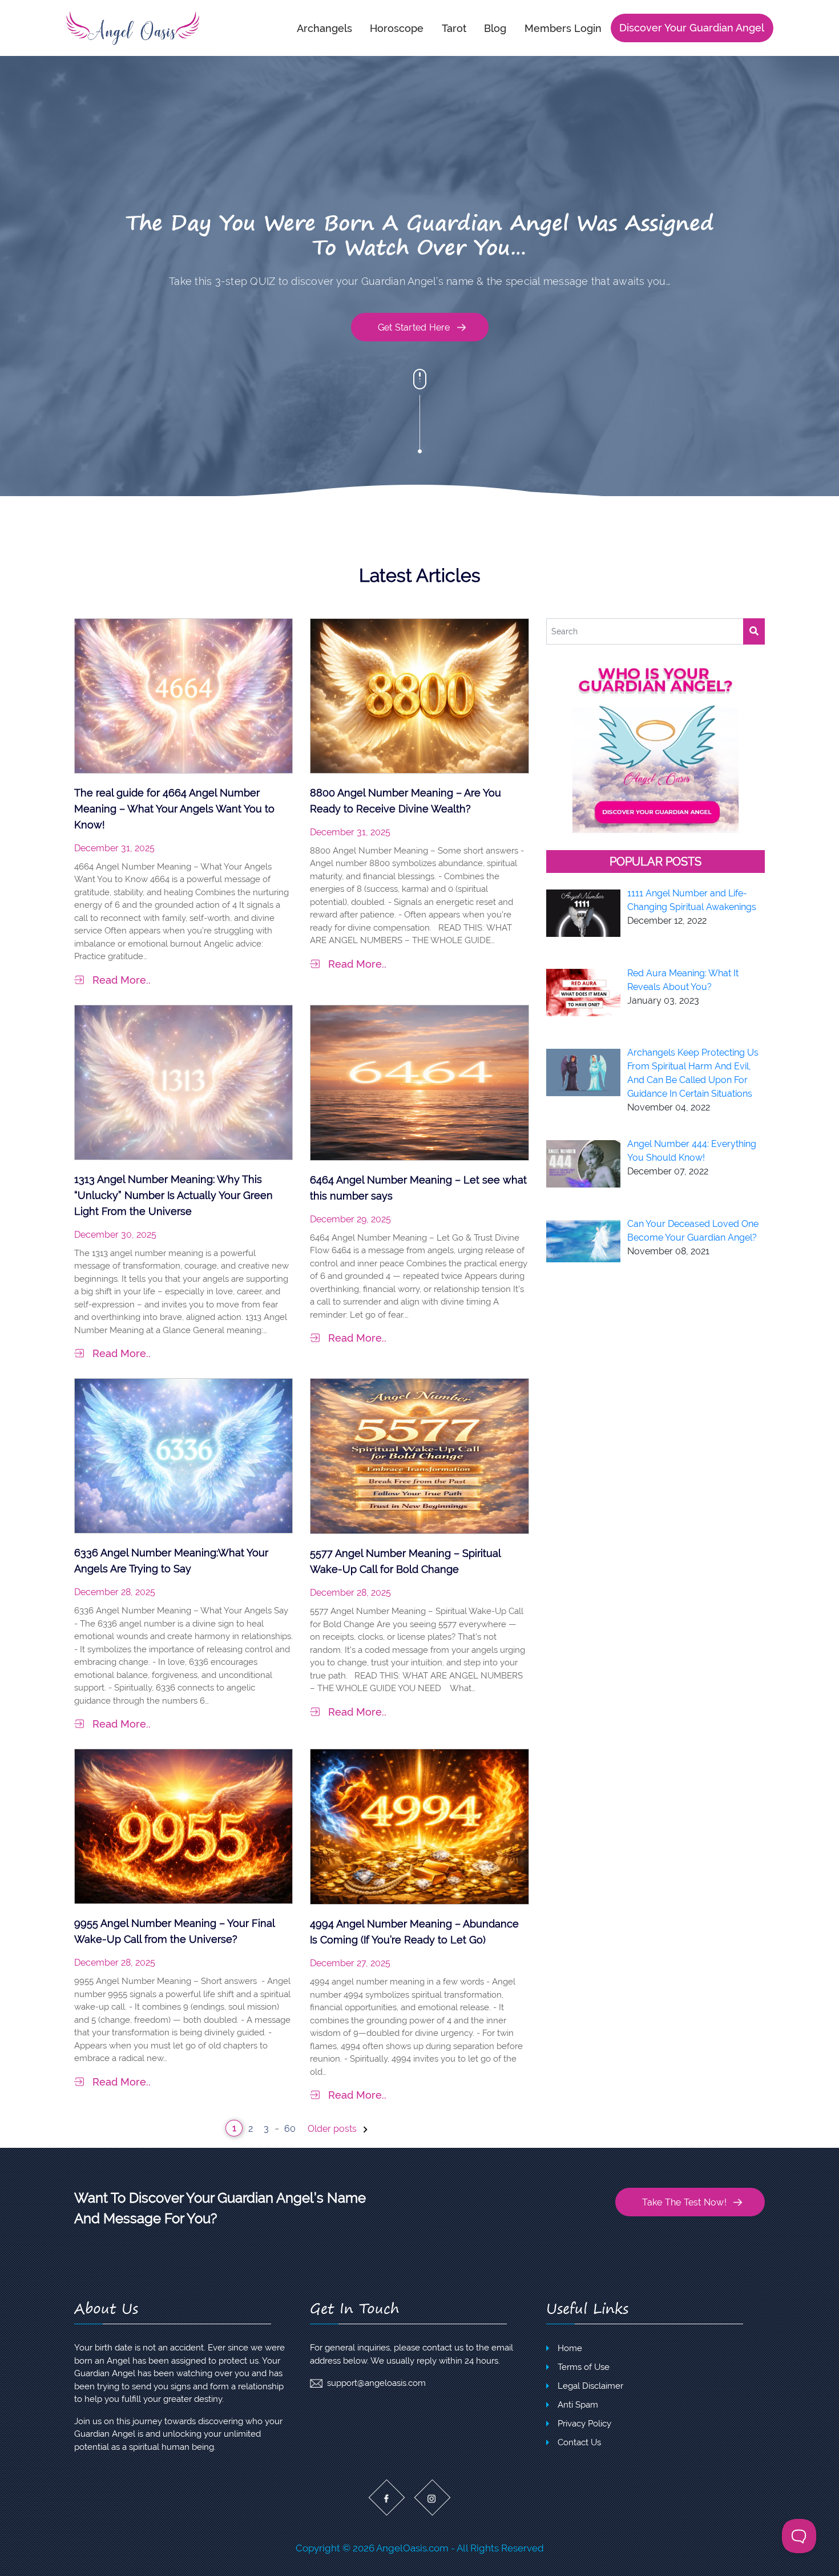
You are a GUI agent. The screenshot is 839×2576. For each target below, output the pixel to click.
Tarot (454, 28)
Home (570, 2348)
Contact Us (579, 2442)
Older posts (333, 2129)
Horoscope (397, 28)
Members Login (563, 28)
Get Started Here (414, 327)
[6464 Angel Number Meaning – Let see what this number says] (419, 1082)
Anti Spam (578, 2405)
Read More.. (122, 980)
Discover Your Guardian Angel (692, 28)
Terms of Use (584, 2367)
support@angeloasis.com (376, 2383)
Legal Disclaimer (590, 2386)
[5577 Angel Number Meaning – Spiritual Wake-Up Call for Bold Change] (419, 1456)
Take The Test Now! (684, 2202)
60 (290, 2129)
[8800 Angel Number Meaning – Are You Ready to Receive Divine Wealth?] (419, 695)
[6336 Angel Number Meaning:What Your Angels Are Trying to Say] (183, 1455)
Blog (495, 28)
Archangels (324, 28)
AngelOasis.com (412, 2548)
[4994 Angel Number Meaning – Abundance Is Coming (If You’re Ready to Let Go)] (419, 1826)
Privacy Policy (584, 2424)
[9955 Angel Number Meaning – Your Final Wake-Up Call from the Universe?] (183, 1826)
